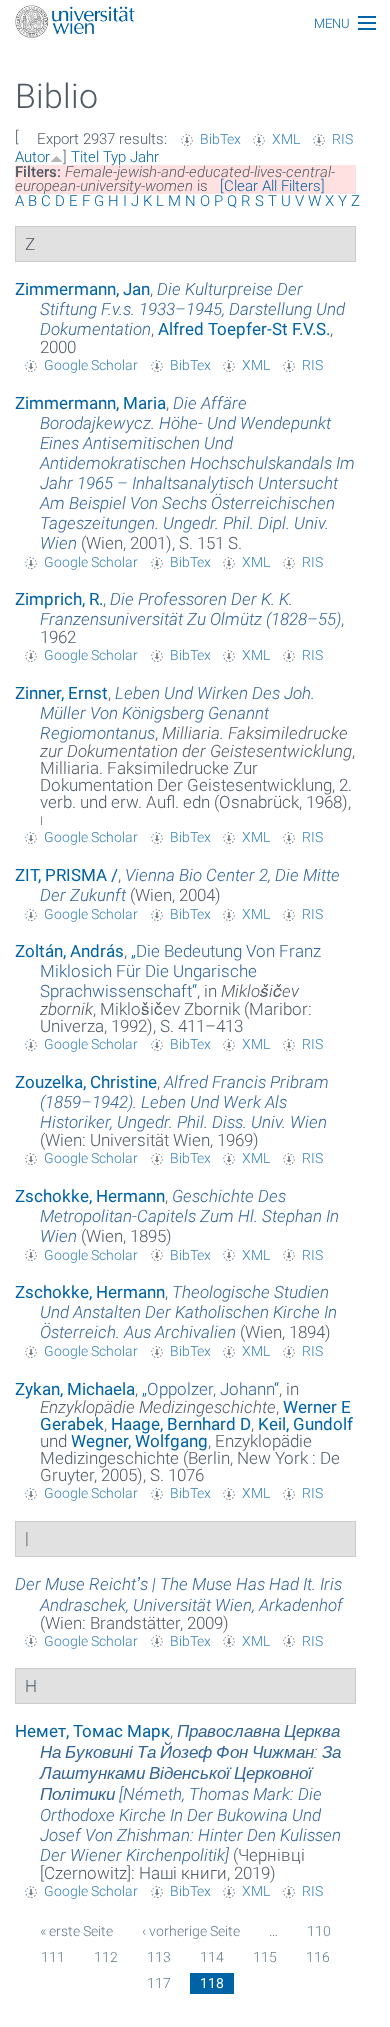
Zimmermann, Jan (82, 289)
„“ (180, 971)
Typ (114, 157)
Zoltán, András (69, 951)
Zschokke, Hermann (90, 1196)
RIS (342, 139)
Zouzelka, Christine (86, 1082)
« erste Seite (76, 1931)
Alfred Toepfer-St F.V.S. (244, 329)
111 (53, 1957)
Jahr (144, 157)
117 (159, 1983)
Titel (85, 157)
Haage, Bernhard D (181, 1424)
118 (212, 1983)
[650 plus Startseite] (195, 23)
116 (318, 1957)
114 (212, 1957)
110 (319, 1931)
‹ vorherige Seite (191, 1931)
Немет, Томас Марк (92, 1731)
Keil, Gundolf (305, 1424)
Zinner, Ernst (61, 693)
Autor (32, 157)
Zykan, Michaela (75, 1389)
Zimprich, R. (59, 599)
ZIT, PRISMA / (66, 875)
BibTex (220, 139)
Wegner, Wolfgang (139, 1441)
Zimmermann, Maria (90, 403)
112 (106, 1957)
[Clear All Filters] (272, 186)
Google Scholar (91, 365)
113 (159, 1957)
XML (286, 139)
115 (265, 1957)
